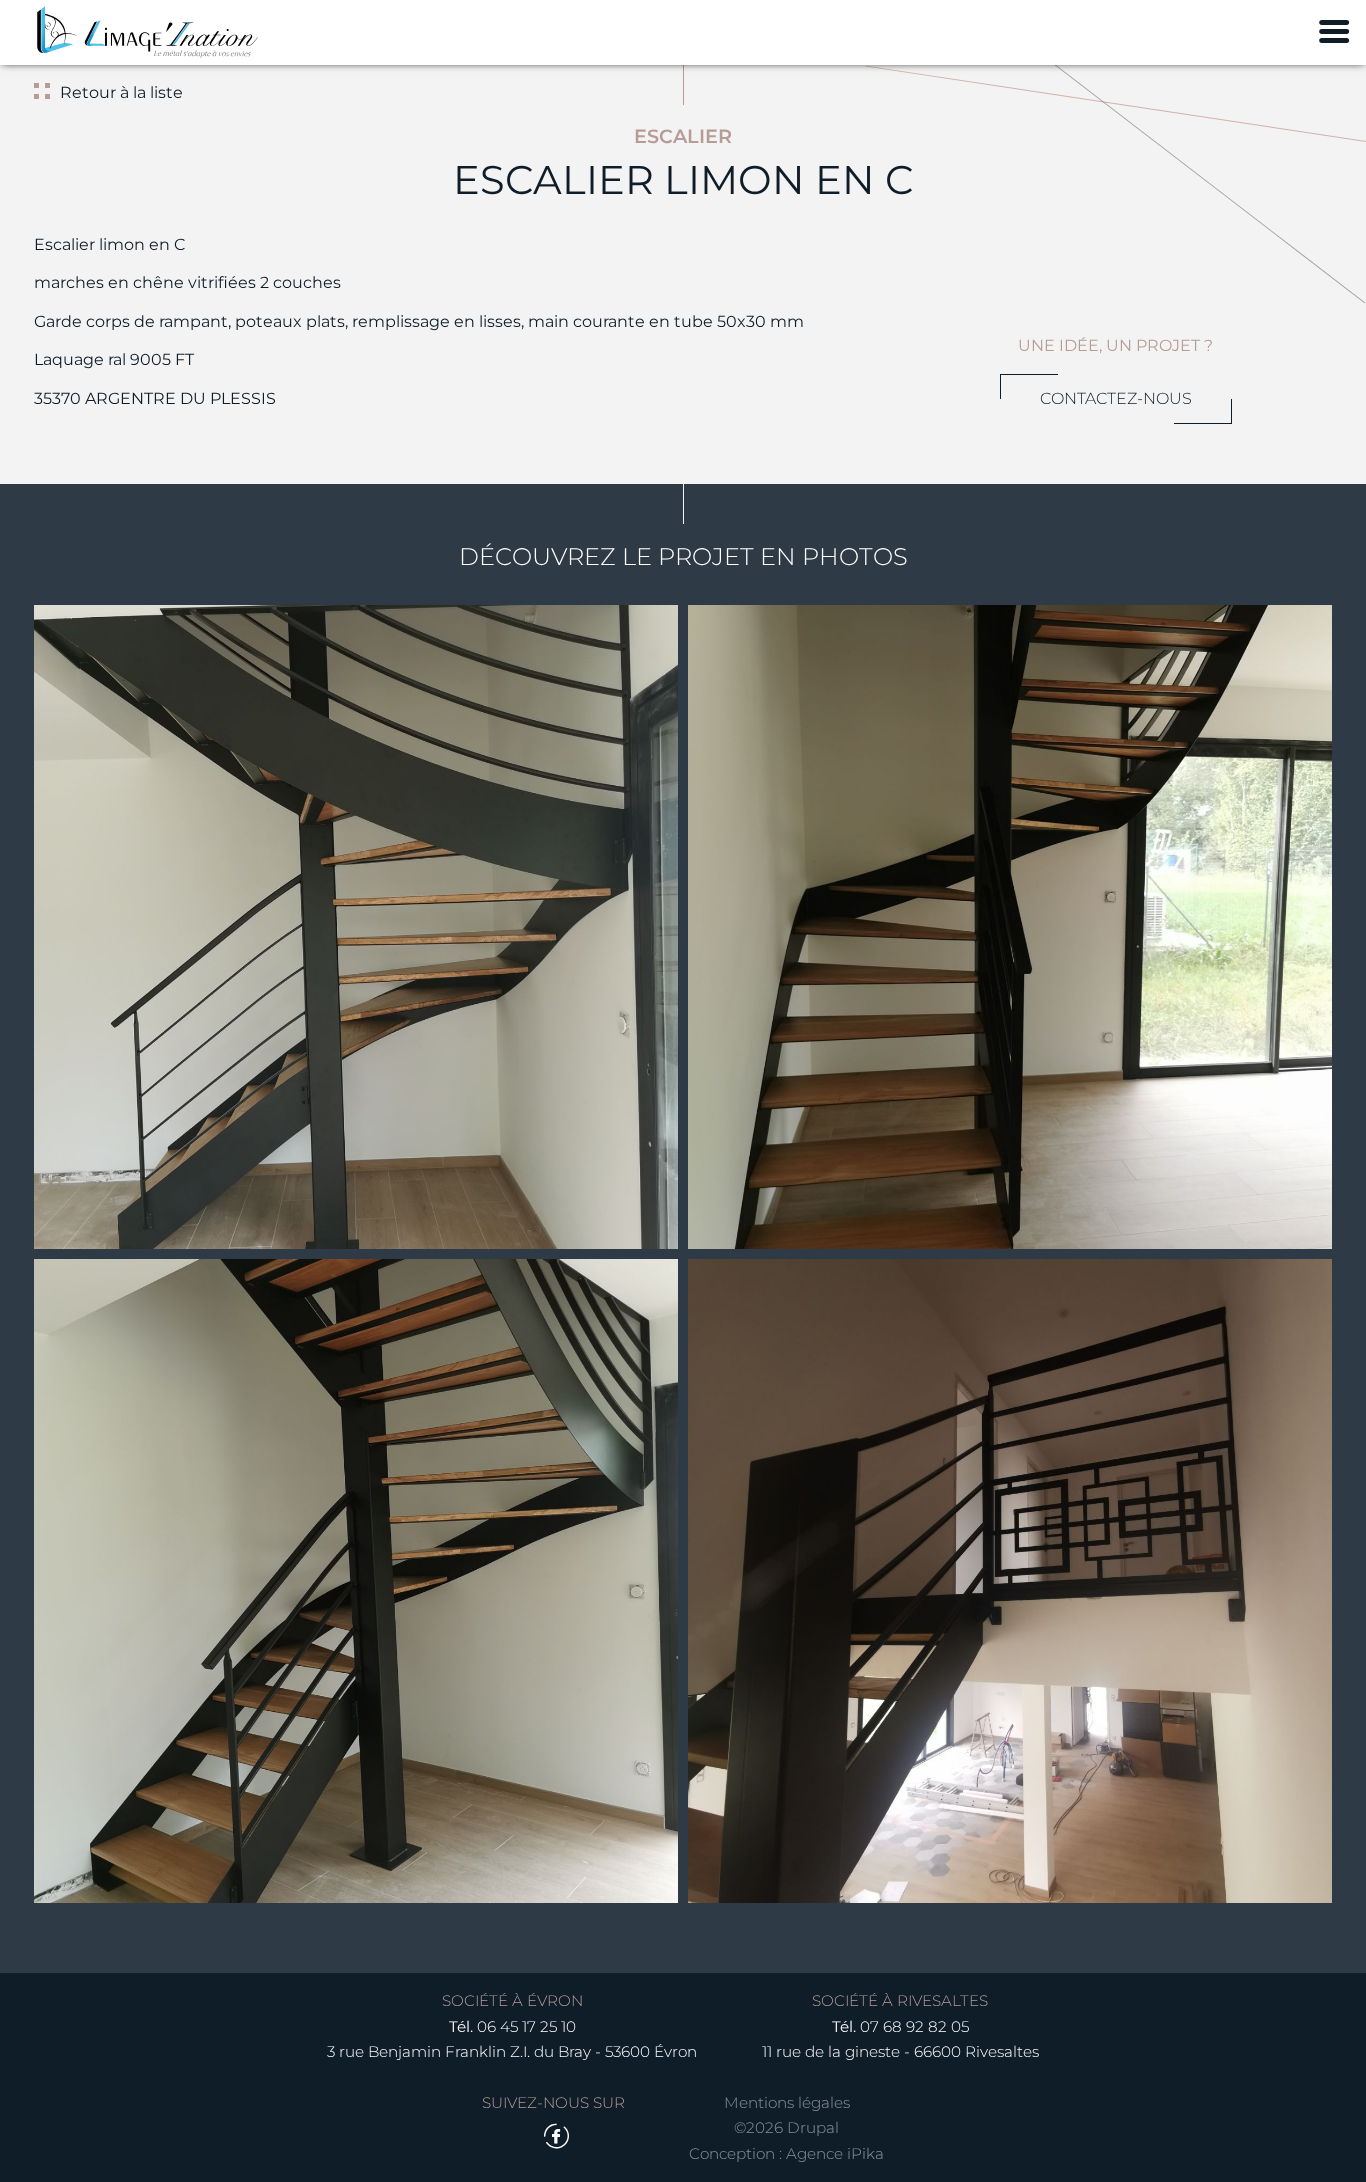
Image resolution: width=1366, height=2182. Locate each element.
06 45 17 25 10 (526, 2026)
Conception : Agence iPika (786, 2153)
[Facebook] (556, 2137)
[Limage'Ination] (147, 32)
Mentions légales (787, 2102)
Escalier (683, 136)
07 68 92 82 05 (914, 2026)
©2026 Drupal (786, 2127)
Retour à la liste (121, 92)
